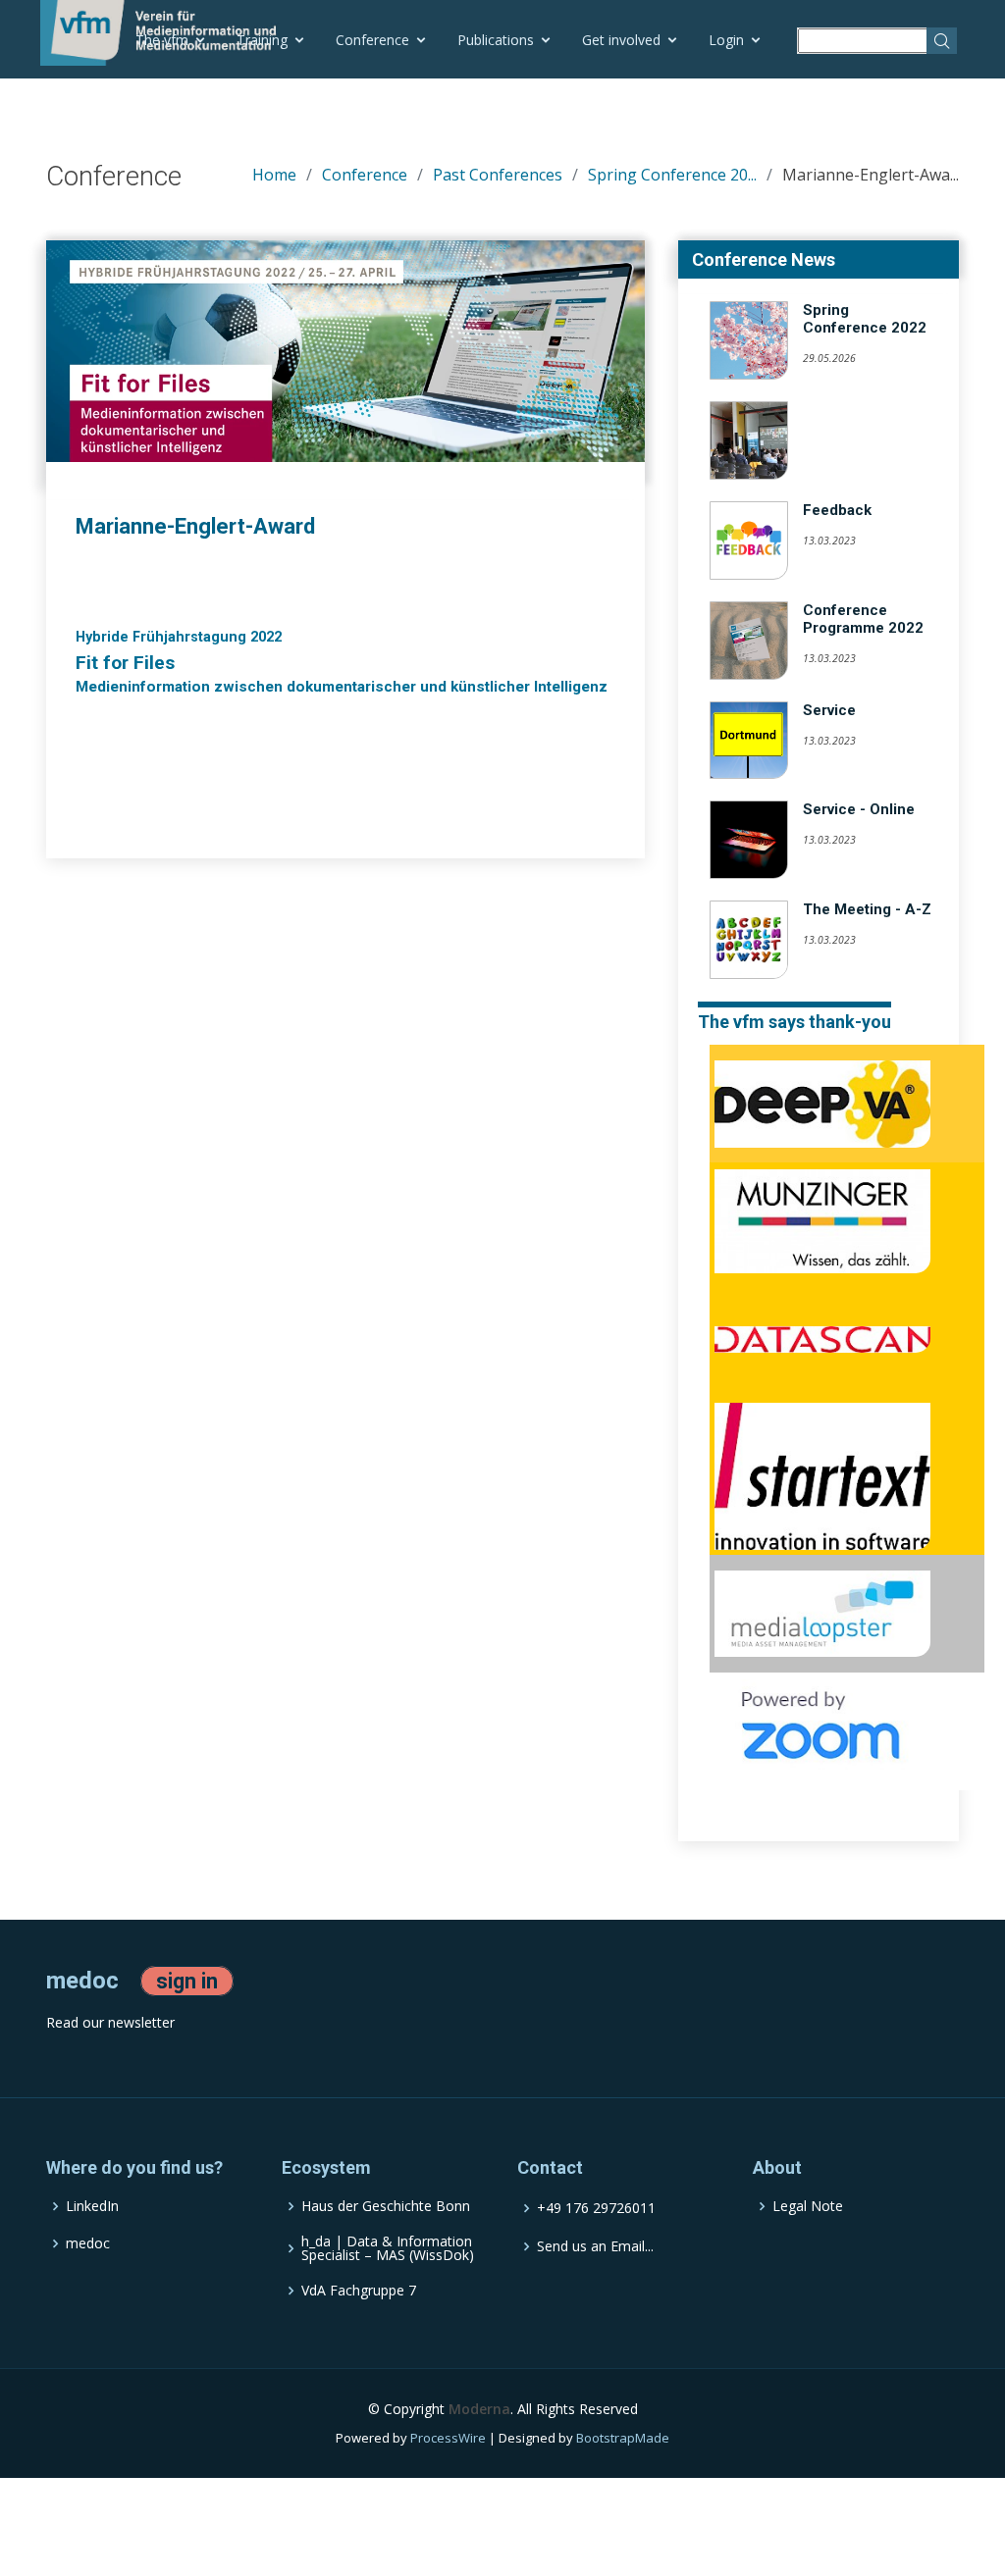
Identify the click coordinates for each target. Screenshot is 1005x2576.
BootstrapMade (623, 2438)
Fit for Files (125, 663)
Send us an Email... (595, 2246)
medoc (88, 2243)
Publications (496, 40)
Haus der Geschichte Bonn (386, 2206)
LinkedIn (92, 2206)
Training (262, 40)
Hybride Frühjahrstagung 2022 (179, 637)
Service (829, 710)
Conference (372, 40)
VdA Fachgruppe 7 (359, 2291)
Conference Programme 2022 (863, 619)
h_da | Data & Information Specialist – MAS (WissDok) (388, 2248)
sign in (187, 1981)
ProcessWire (448, 2438)
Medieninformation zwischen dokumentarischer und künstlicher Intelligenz (342, 687)
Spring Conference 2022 (865, 319)
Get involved (621, 40)
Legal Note (808, 2206)
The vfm (162, 40)
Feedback (837, 510)
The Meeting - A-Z (867, 909)
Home (274, 175)
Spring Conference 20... (672, 175)
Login (726, 40)
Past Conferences (498, 175)
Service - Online (859, 809)
